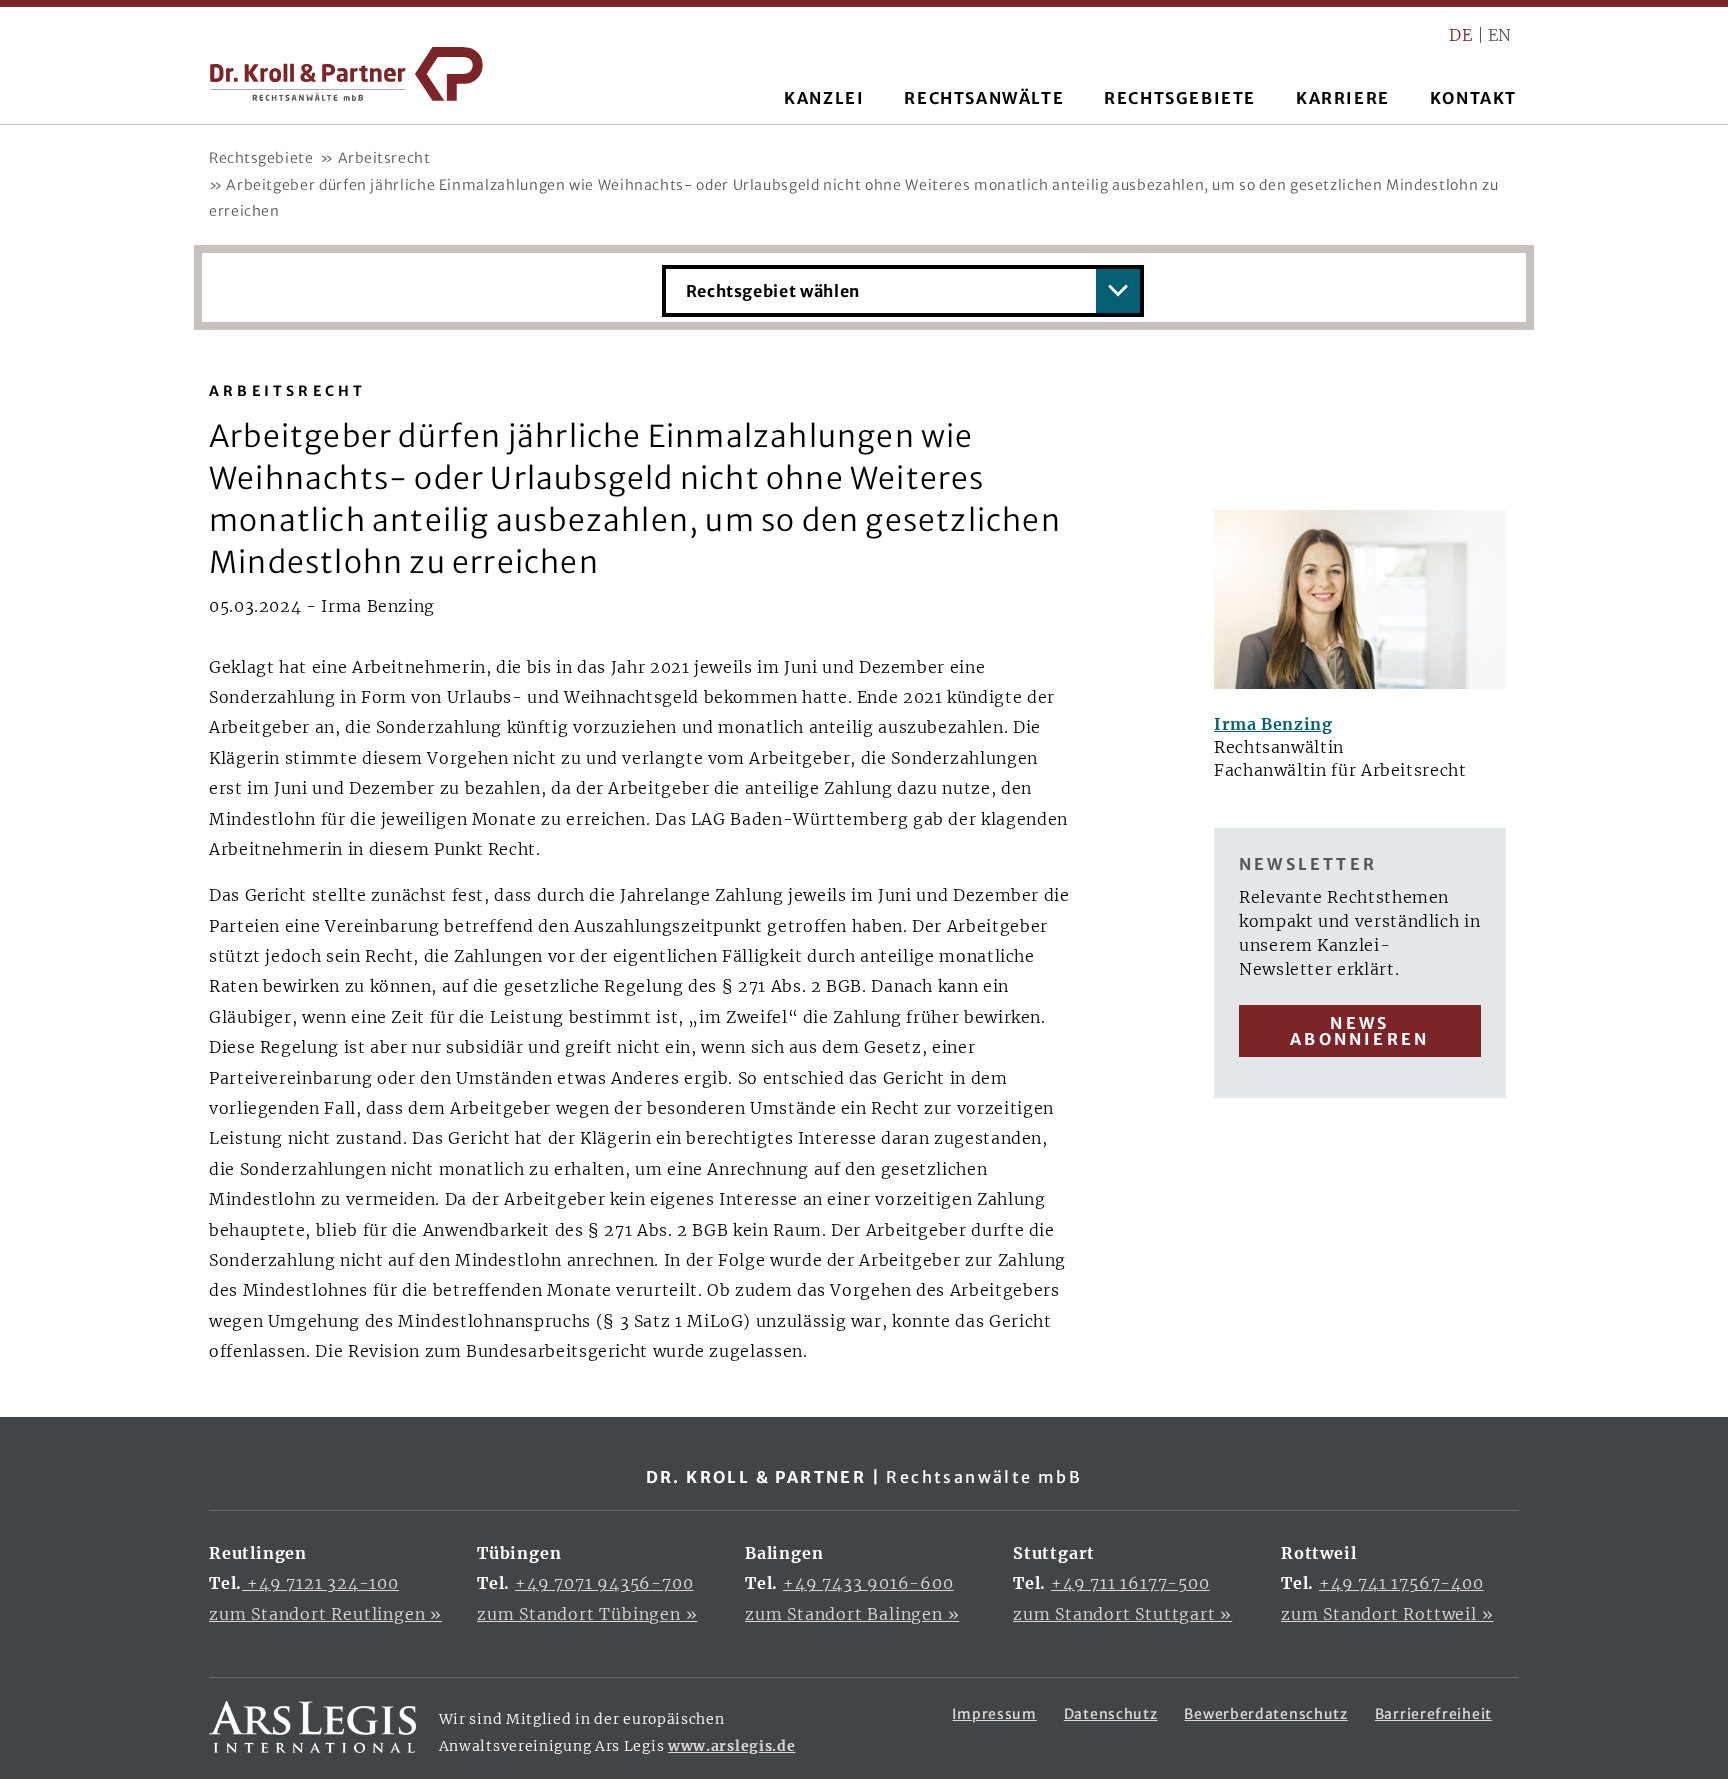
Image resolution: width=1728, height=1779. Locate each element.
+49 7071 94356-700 (604, 1583)
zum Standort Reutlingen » (325, 1614)
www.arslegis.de (732, 1746)
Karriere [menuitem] (1343, 98)
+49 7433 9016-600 (868, 1583)
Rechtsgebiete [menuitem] (1180, 98)
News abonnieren (1359, 1031)
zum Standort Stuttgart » (1122, 1614)
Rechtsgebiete (261, 158)
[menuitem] (1464, 35)
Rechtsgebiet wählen (773, 291)
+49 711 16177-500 (1130, 1583)
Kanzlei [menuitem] (824, 98)
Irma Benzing (1273, 724)
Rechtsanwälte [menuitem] (984, 98)
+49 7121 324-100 (320, 1583)
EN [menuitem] (1500, 35)
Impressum (994, 1714)
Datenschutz (1111, 1714)
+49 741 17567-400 (1401, 1583)
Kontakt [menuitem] (1473, 98)
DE (1460, 35)
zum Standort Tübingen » (587, 1614)
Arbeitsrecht (384, 158)
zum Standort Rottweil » (1387, 1614)
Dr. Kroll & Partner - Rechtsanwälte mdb (346, 74)
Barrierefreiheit (1433, 1714)
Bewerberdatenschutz (1265, 1714)
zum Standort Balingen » (852, 1614)
